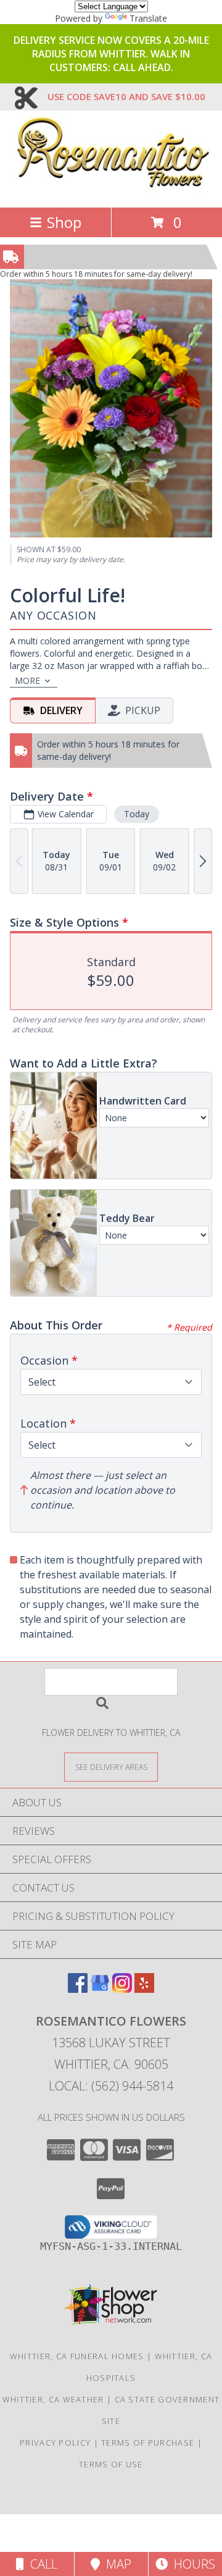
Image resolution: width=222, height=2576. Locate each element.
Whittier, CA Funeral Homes (77, 2356)
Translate (148, 18)
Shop (64, 222)
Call (41, 2564)
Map (116, 2564)
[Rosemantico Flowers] (111, 189)
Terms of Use (111, 2464)
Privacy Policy (55, 2443)
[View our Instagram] (122, 1989)
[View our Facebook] (78, 1989)
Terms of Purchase (148, 2443)
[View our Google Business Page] (100, 1989)
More (27, 680)
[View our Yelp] (144, 1989)
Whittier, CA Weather (53, 2399)
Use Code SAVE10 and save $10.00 (126, 96)
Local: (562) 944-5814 (111, 2086)
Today (137, 814)
